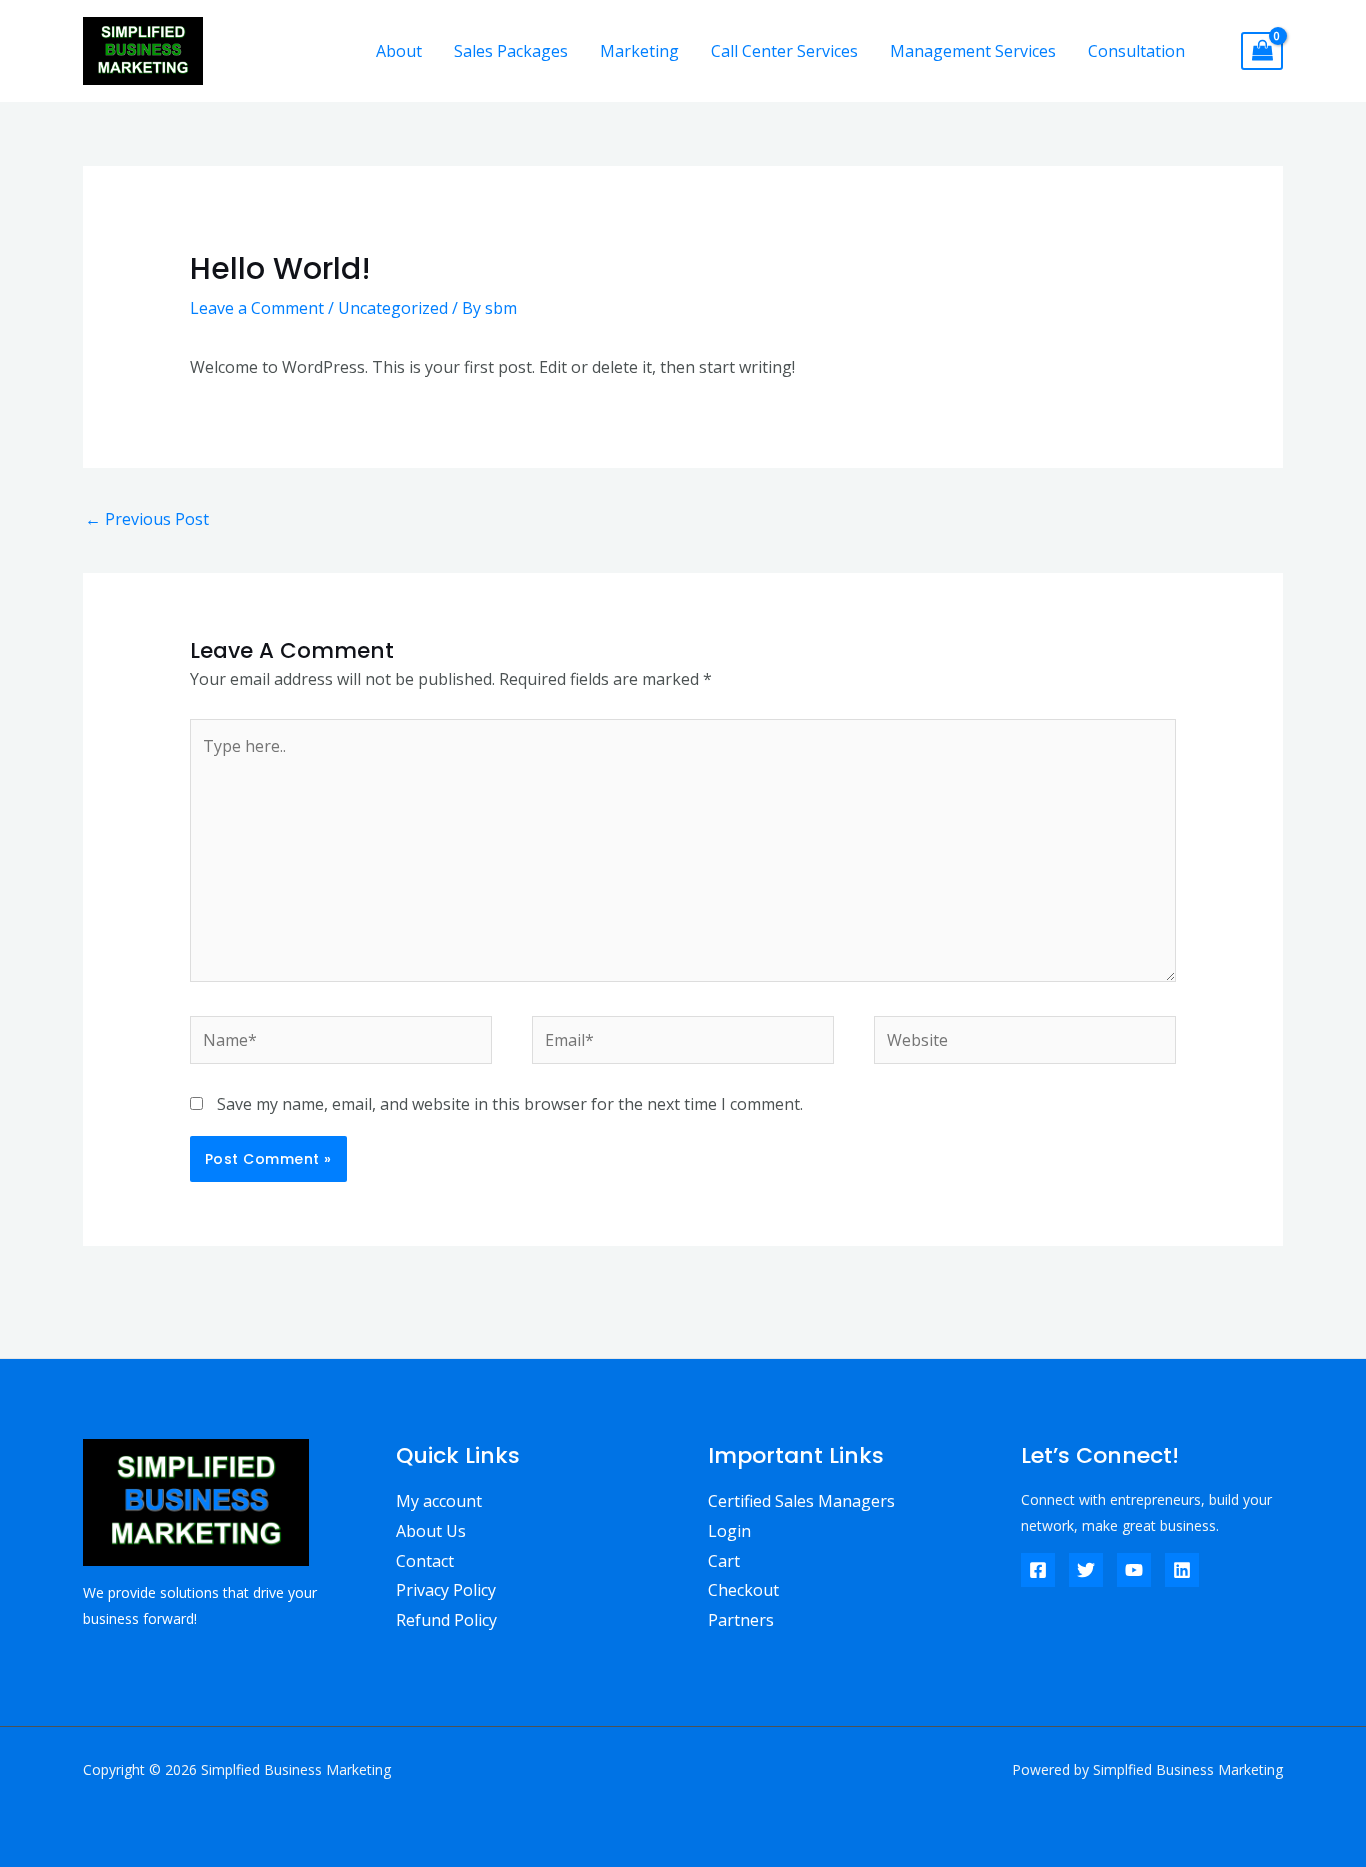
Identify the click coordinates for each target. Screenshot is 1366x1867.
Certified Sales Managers (801, 1501)
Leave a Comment (257, 308)
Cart (724, 1561)
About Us (431, 1531)
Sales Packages (511, 51)
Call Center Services (784, 51)
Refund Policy (446, 1620)
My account (439, 1501)
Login (729, 1531)
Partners (741, 1620)
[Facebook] (1038, 1570)
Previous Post (147, 519)
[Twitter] (1086, 1570)
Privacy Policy (446, 1590)
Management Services (973, 51)
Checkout (743, 1590)
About (399, 51)
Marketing (639, 51)
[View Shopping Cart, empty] (1262, 51)
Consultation (1136, 51)
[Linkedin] (1182, 1570)
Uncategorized (393, 308)
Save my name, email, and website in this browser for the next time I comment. (510, 1104)
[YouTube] (1134, 1570)
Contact (425, 1561)
